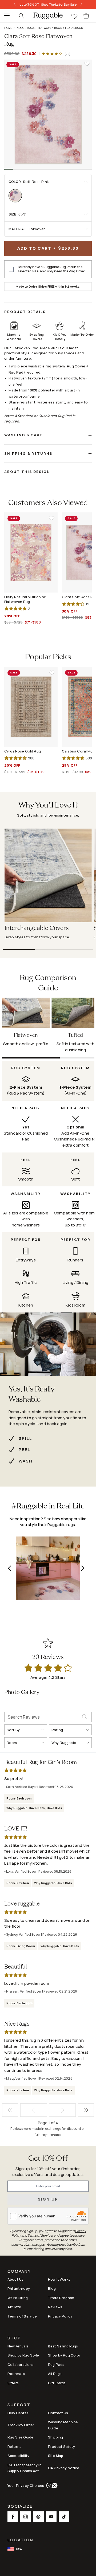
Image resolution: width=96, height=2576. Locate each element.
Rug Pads (56, 2365)
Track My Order (21, 2425)
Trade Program (61, 2298)
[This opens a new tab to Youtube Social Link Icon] (51, 2517)
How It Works (59, 2279)
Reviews (55, 2307)
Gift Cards (57, 2383)
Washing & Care (23, 435)
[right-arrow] (80, 5)
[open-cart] (86, 16)
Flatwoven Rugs (50, 28)
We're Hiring (18, 2298)
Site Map (56, 2456)
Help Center (18, 2413)
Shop (14, 2338)
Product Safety (61, 2446)
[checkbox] (11, 269)
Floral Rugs (74, 28)
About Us (15, 2279)
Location (20, 2540)
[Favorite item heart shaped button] (87, 64)
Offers (13, 2383)
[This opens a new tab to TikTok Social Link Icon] (64, 2517)
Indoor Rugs (25, 28)
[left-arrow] (16, 5)
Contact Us (58, 2413)
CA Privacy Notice (64, 2468)
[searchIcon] (21, 16)
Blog (52, 2288)
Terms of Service (22, 2316)
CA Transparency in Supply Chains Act (25, 2468)
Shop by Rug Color (64, 2355)
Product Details (25, 312)
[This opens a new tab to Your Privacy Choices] (51, 2485)
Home (8, 28)
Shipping (55, 2437)
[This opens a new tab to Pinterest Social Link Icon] (38, 2517)
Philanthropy (19, 2288)
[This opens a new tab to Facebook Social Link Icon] (13, 2517)
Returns (14, 2446)
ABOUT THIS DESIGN (27, 472)
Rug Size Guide (20, 2437)
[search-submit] (87, 1717)
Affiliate (14, 2307)
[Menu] (5, 16)
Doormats (16, 2374)
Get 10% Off (48, 2159)
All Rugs (55, 2374)
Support (19, 2405)
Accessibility (18, 2456)
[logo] (48, 16)
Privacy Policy (60, 2316)
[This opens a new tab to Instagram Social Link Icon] (26, 2517)
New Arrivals (18, 2346)
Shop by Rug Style (23, 2355)
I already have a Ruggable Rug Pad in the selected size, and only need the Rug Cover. (52, 269)
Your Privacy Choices (26, 2485)
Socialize (20, 2507)
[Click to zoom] (48, 114)
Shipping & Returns (28, 453)
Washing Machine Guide (63, 2425)
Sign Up (48, 2199)
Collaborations (21, 2365)
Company (19, 2272)
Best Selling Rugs (63, 2346)
